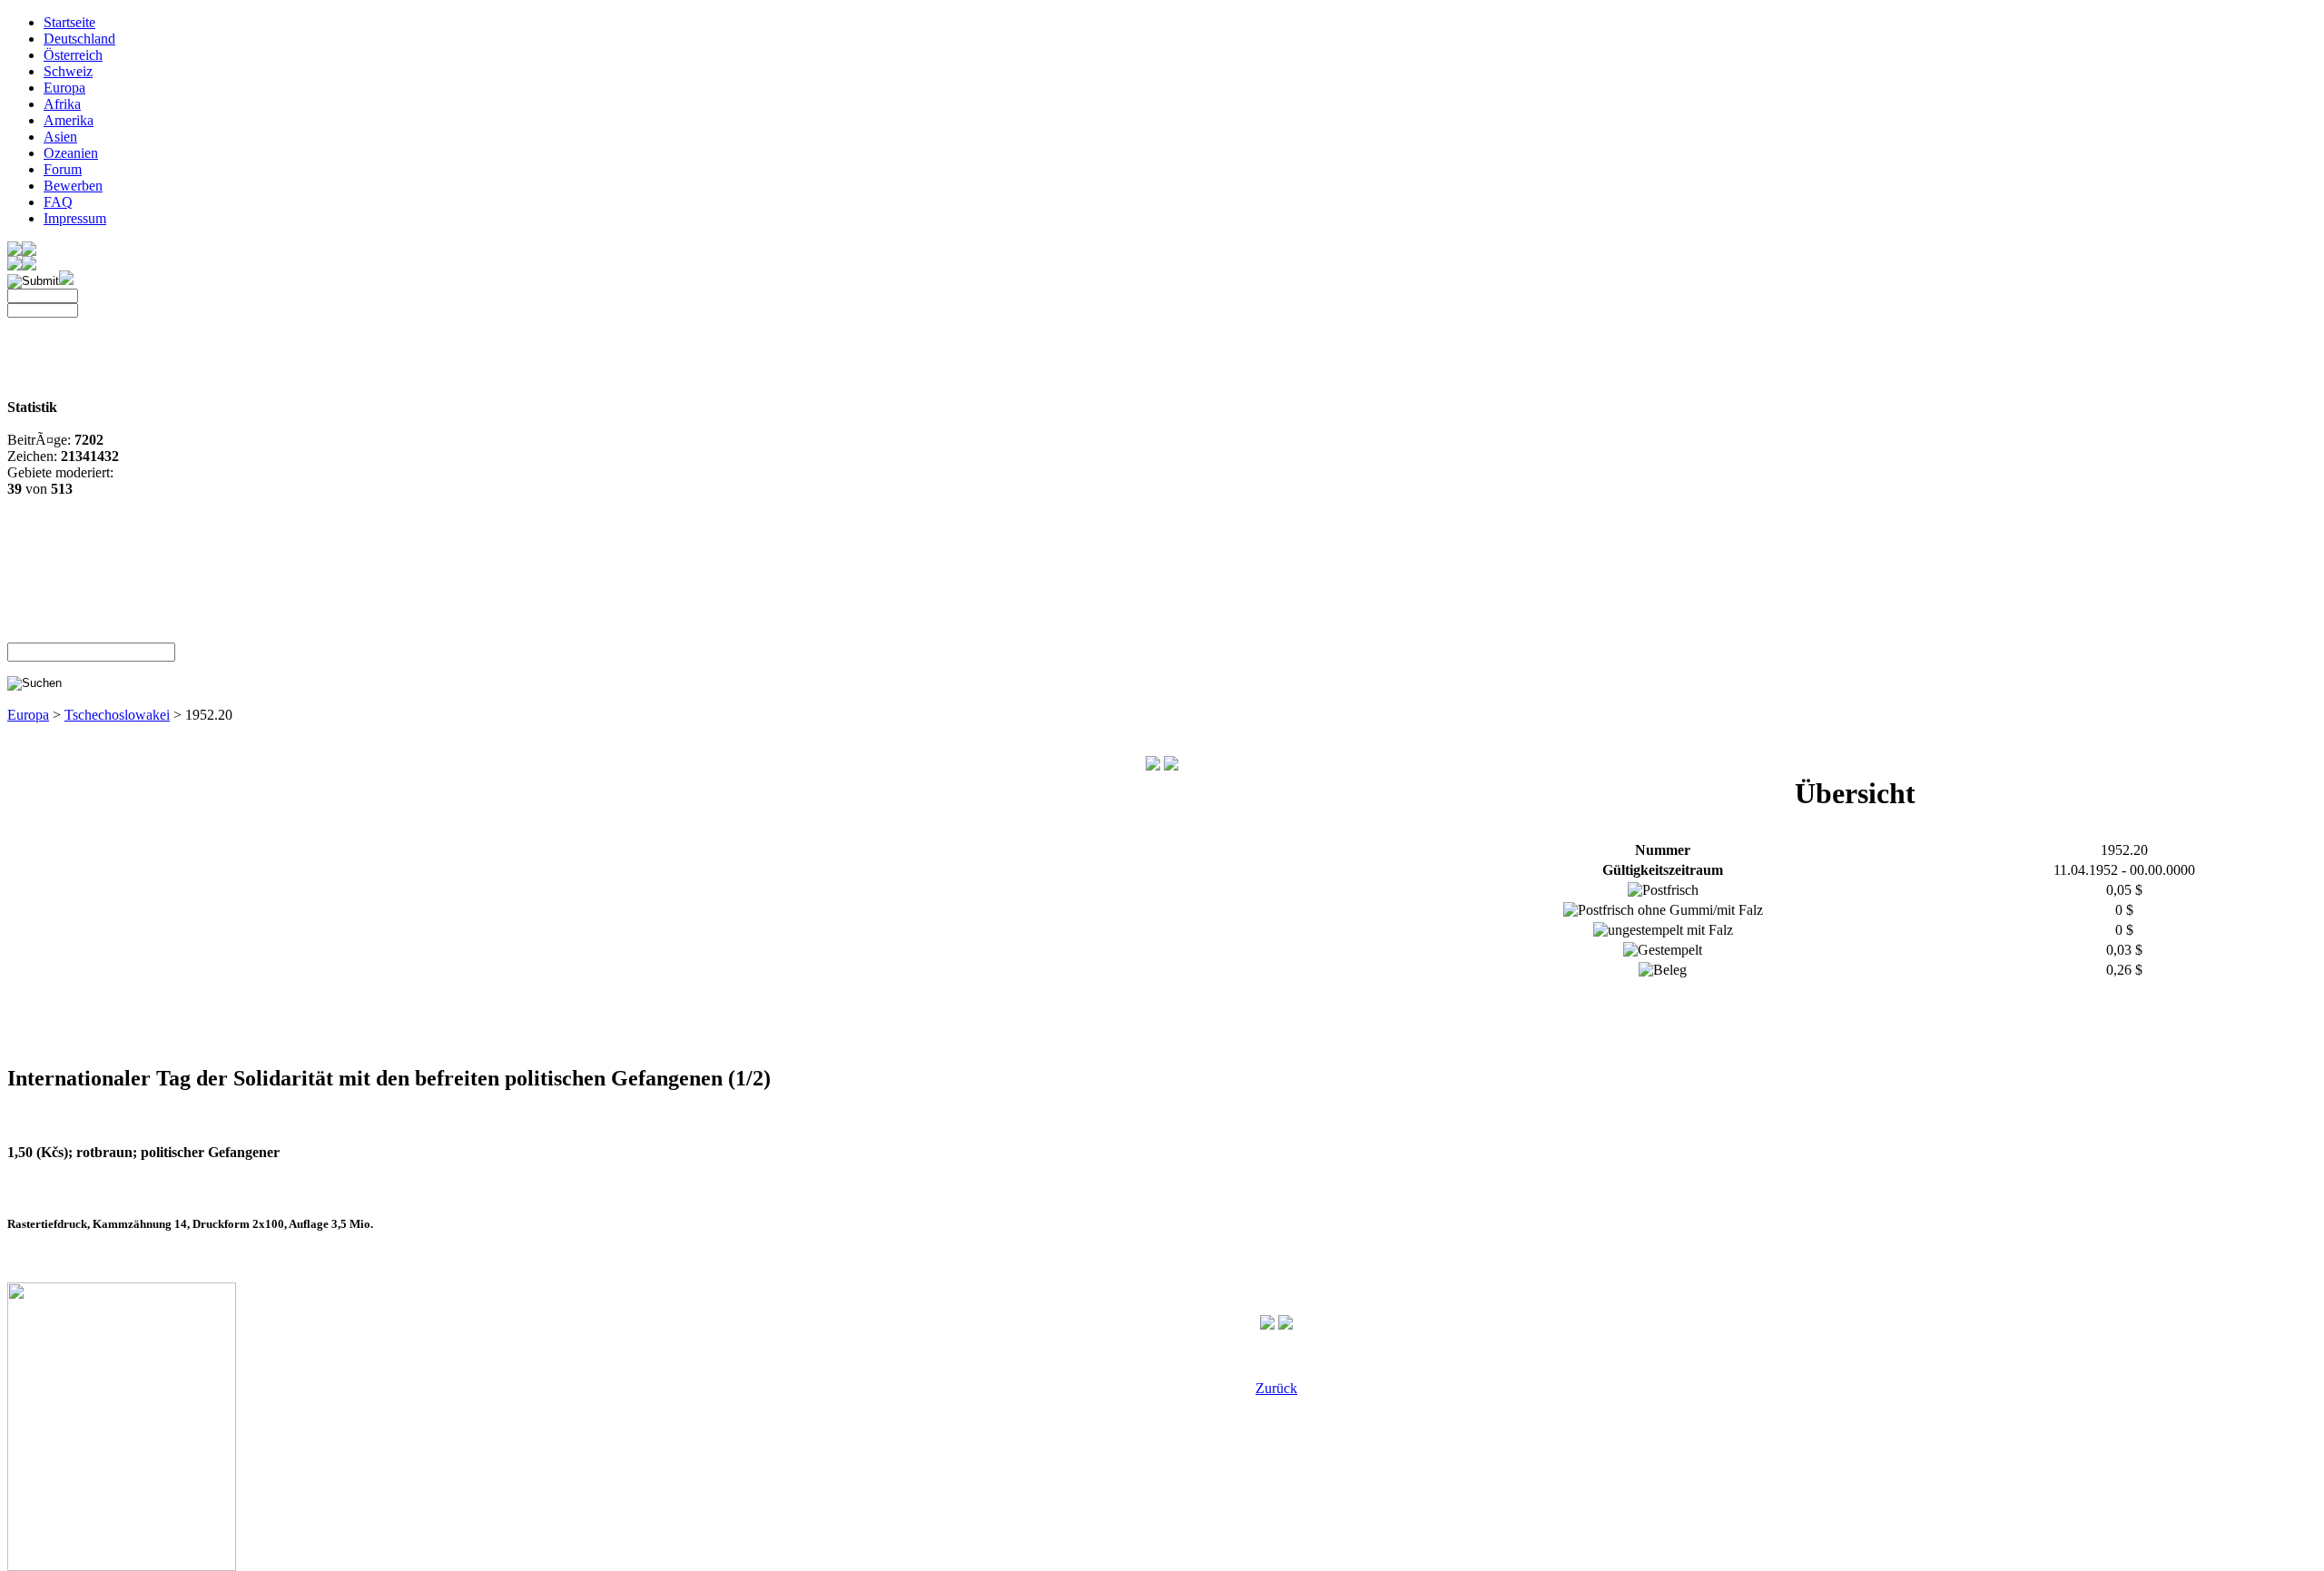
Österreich (73, 55)
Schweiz (68, 71)
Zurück (1276, 1388)
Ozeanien (71, 153)
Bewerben (73, 186)
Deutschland (79, 39)
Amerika (69, 120)
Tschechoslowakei (117, 715)
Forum (63, 169)
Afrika (62, 104)
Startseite (69, 22)
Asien (60, 137)
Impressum (75, 218)
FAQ (58, 202)
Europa (64, 88)
